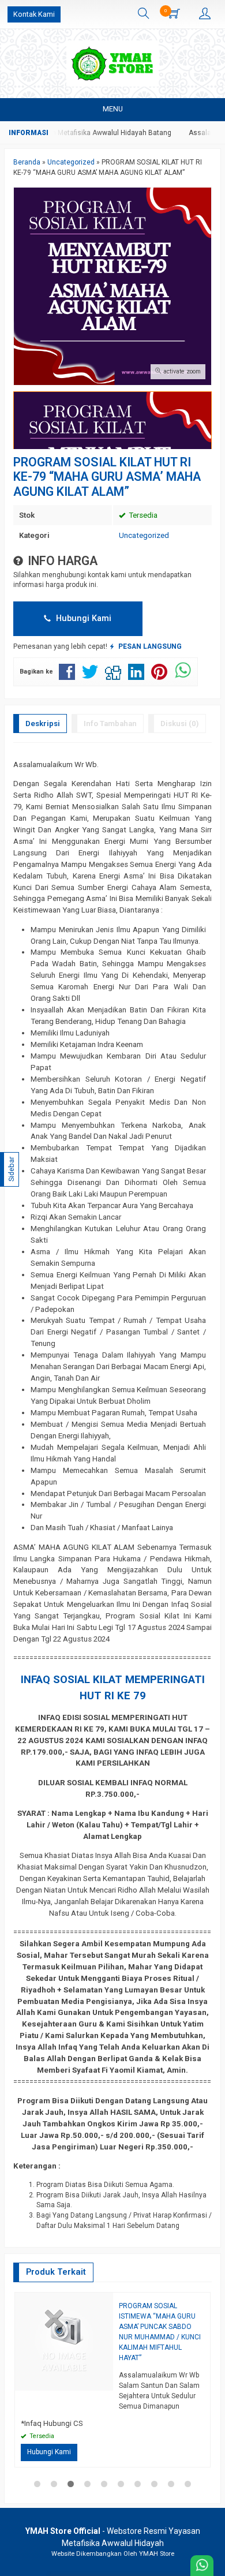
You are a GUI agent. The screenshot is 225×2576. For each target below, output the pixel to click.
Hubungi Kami (82, 618)
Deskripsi (43, 724)
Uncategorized (144, 535)
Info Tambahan (110, 724)
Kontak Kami (34, 14)
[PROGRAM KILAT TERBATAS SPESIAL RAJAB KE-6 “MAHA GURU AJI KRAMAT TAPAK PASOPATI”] (64, 2341)
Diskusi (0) (180, 724)
